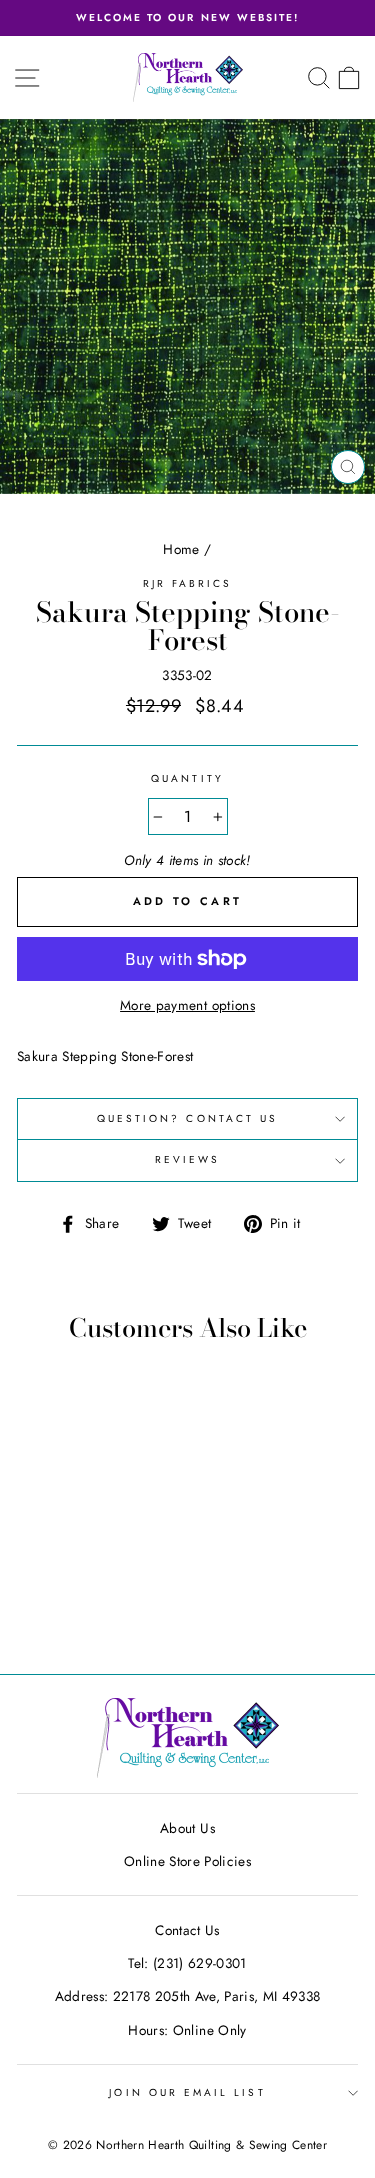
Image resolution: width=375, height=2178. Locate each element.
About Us (187, 1828)
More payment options (187, 1005)
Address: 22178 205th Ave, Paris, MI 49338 (188, 1996)
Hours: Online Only (187, 2030)
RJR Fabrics (188, 583)
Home (181, 549)
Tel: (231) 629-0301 (187, 1963)
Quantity (187, 778)
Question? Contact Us (187, 1118)
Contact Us (187, 1930)
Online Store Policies (187, 1861)
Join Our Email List (187, 2092)
